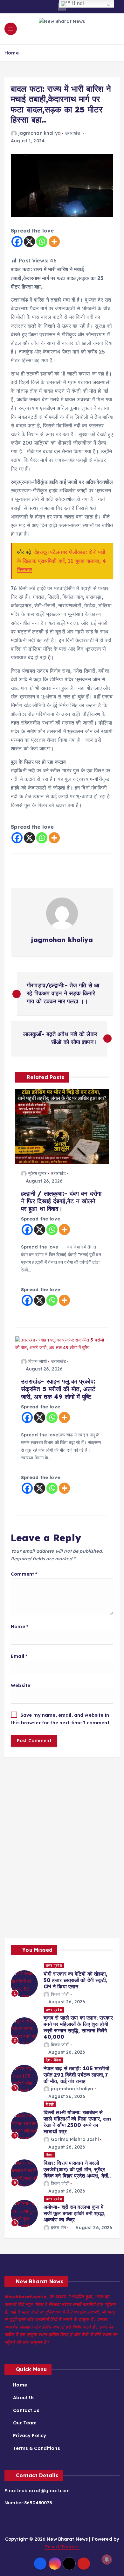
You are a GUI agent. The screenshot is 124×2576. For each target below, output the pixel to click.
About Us (24, 2398)
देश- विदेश (53, 2060)
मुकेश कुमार (37, 1173)
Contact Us (26, 2410)
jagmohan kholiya (40, 133)
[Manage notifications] (107, 2559)
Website (21, 1685)
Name (20, 1627)
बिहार (49, 2155)
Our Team (25, 2423)
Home (12, 53)
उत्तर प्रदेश (54, 1965)
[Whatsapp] (42, 242)
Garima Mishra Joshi (75, 2139)
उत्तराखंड (73, 133)
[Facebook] (17, 242)
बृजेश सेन (59, 2228)
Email (19, 1656)
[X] (29, 242)
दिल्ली (50, 2104)
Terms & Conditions (37, 2448)
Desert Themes (62, 2547)
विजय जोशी (38, 1361)
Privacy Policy (30, 2436)
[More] (54, 242)
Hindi (77, 3)
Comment (24, 1574)
